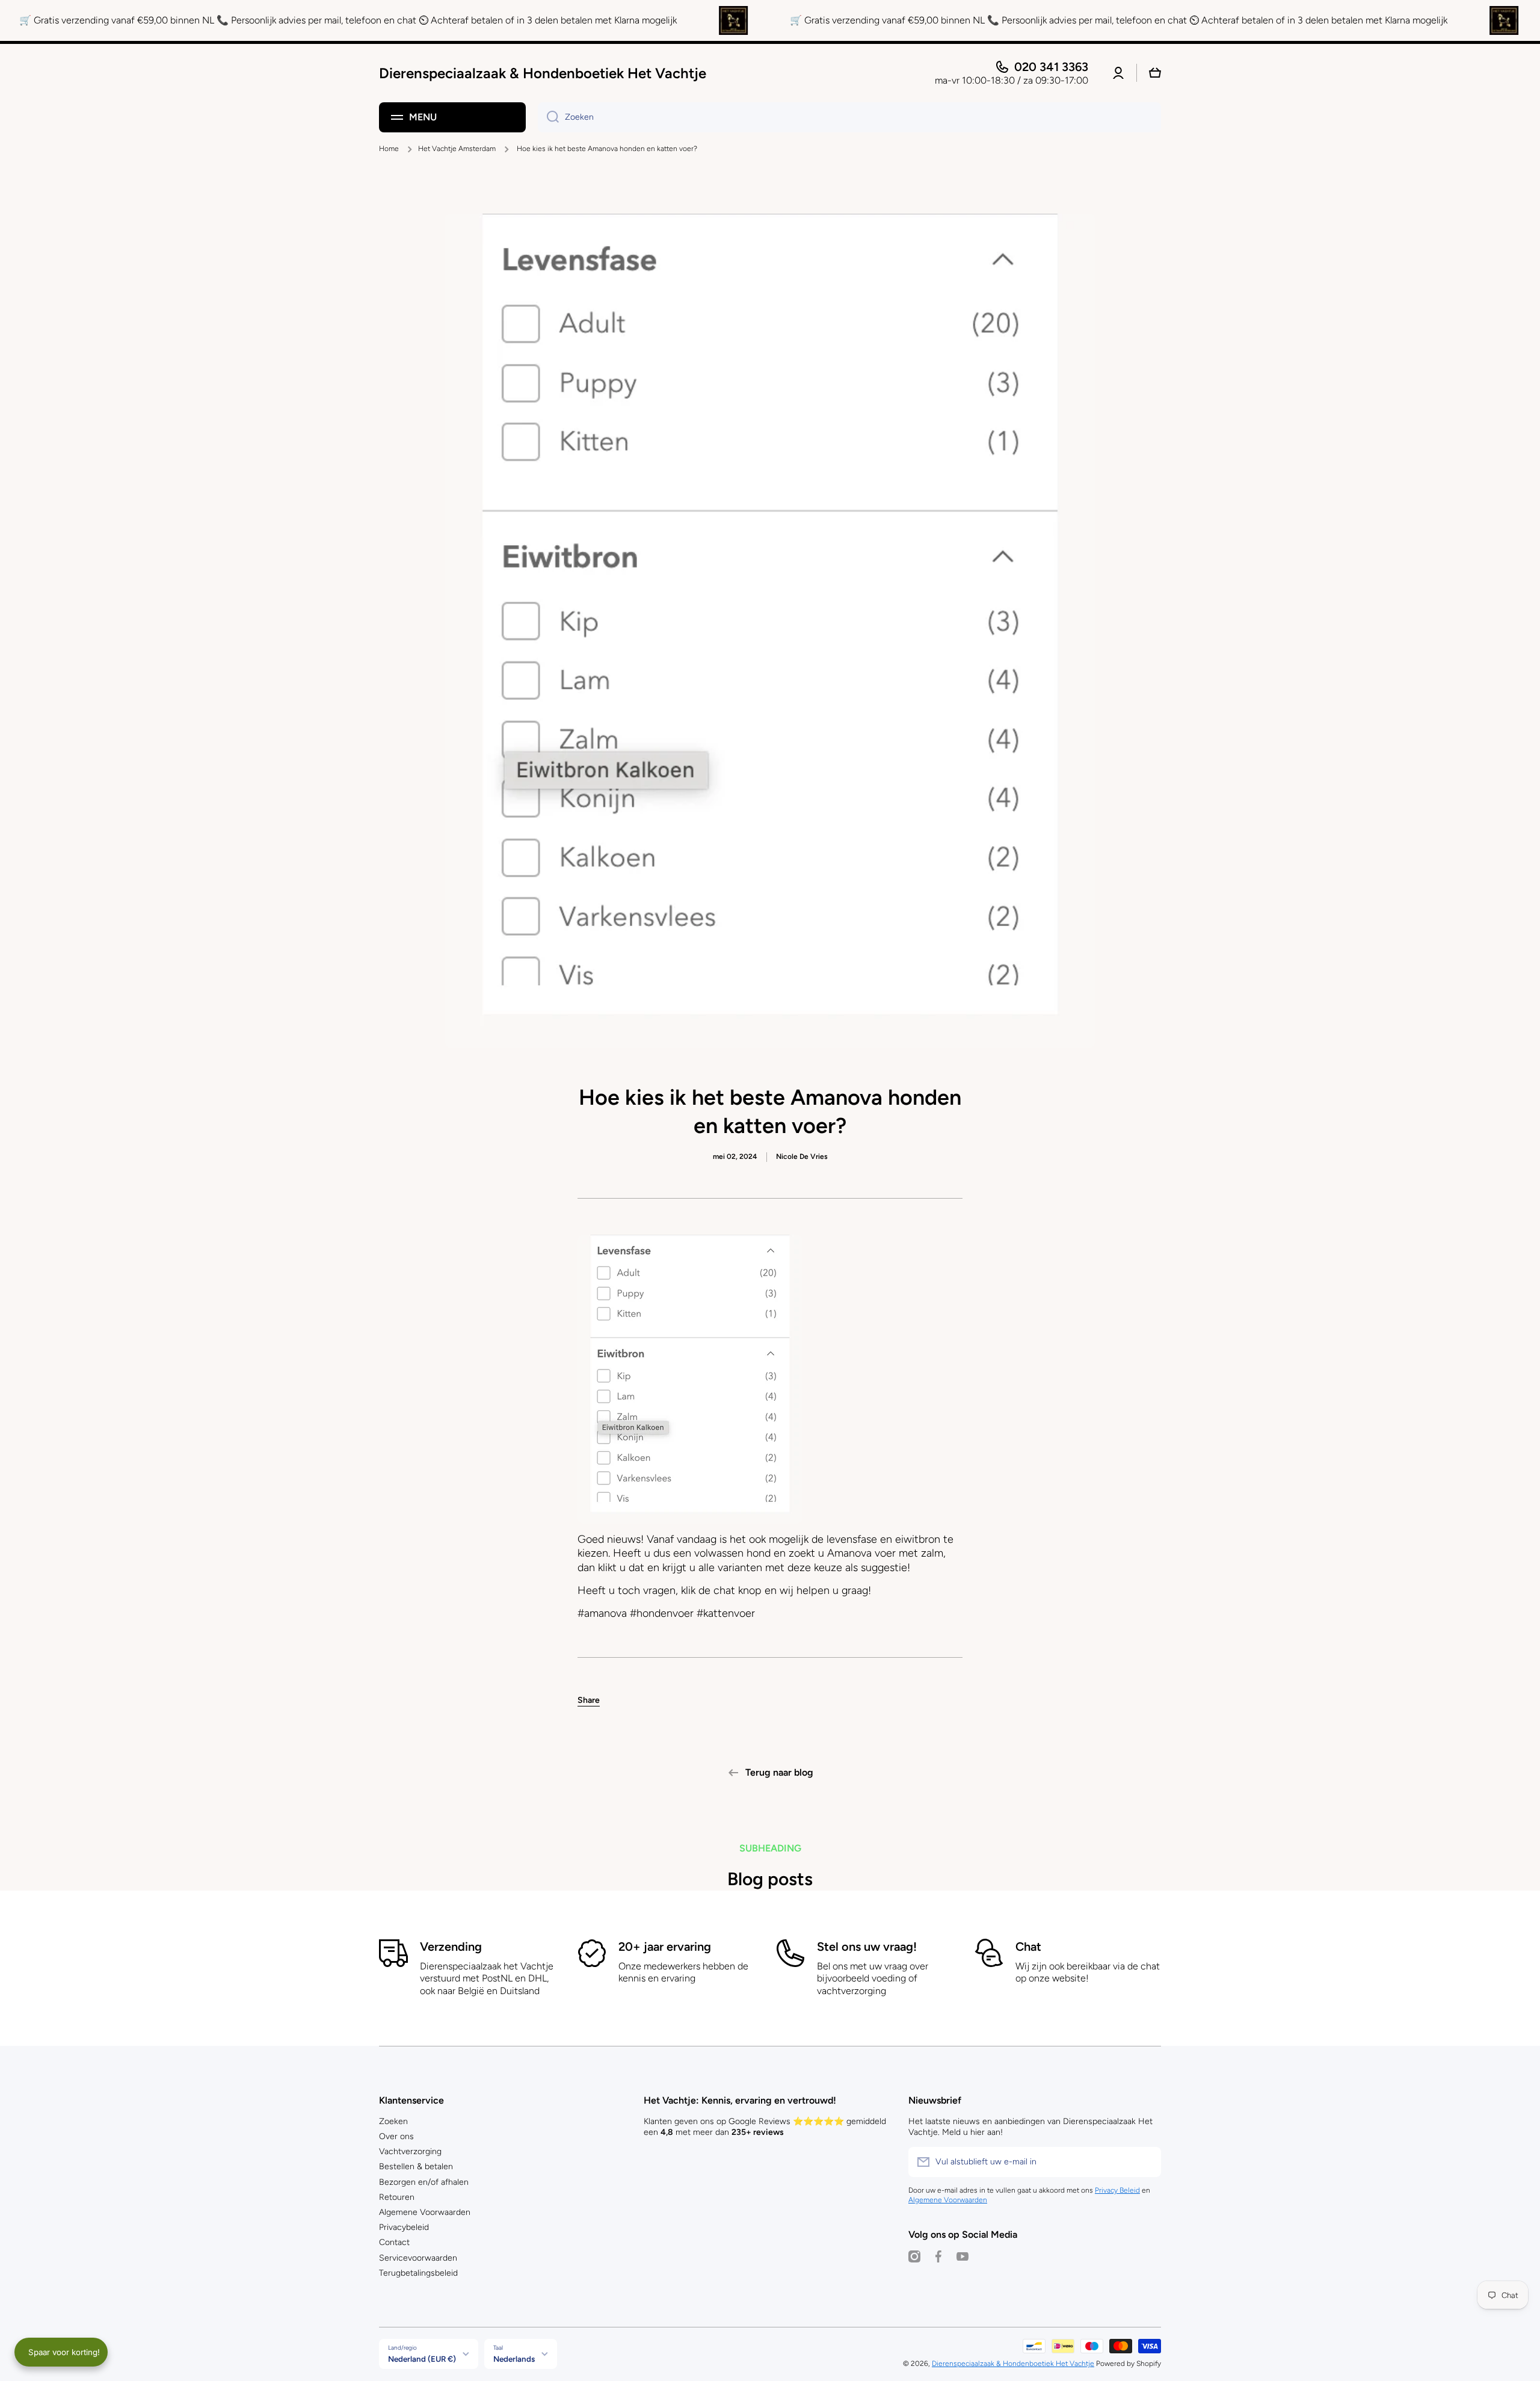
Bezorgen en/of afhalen (424, 2182)
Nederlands (514, 2359)
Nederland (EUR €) (422, 2359)
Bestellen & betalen (416, 2166)
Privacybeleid (404, 2227)
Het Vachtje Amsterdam (457, 149)
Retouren (397, 2197)
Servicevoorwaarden (418, 2258)
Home (389, 149)
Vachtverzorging (410, 2151)
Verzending (451, 1947)
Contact (394, 2242)
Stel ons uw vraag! (867, 1947)
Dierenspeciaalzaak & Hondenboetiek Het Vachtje (1013, 2364)
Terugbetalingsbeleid (418, 2273)
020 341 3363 (1051, 67)
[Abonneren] (1146, 2162)
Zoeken (393, 2121)
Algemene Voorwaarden (425, 2212)
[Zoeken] (548, 117)
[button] (589, 1700)
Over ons (396, 2136)
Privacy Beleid (1117, 2190)
